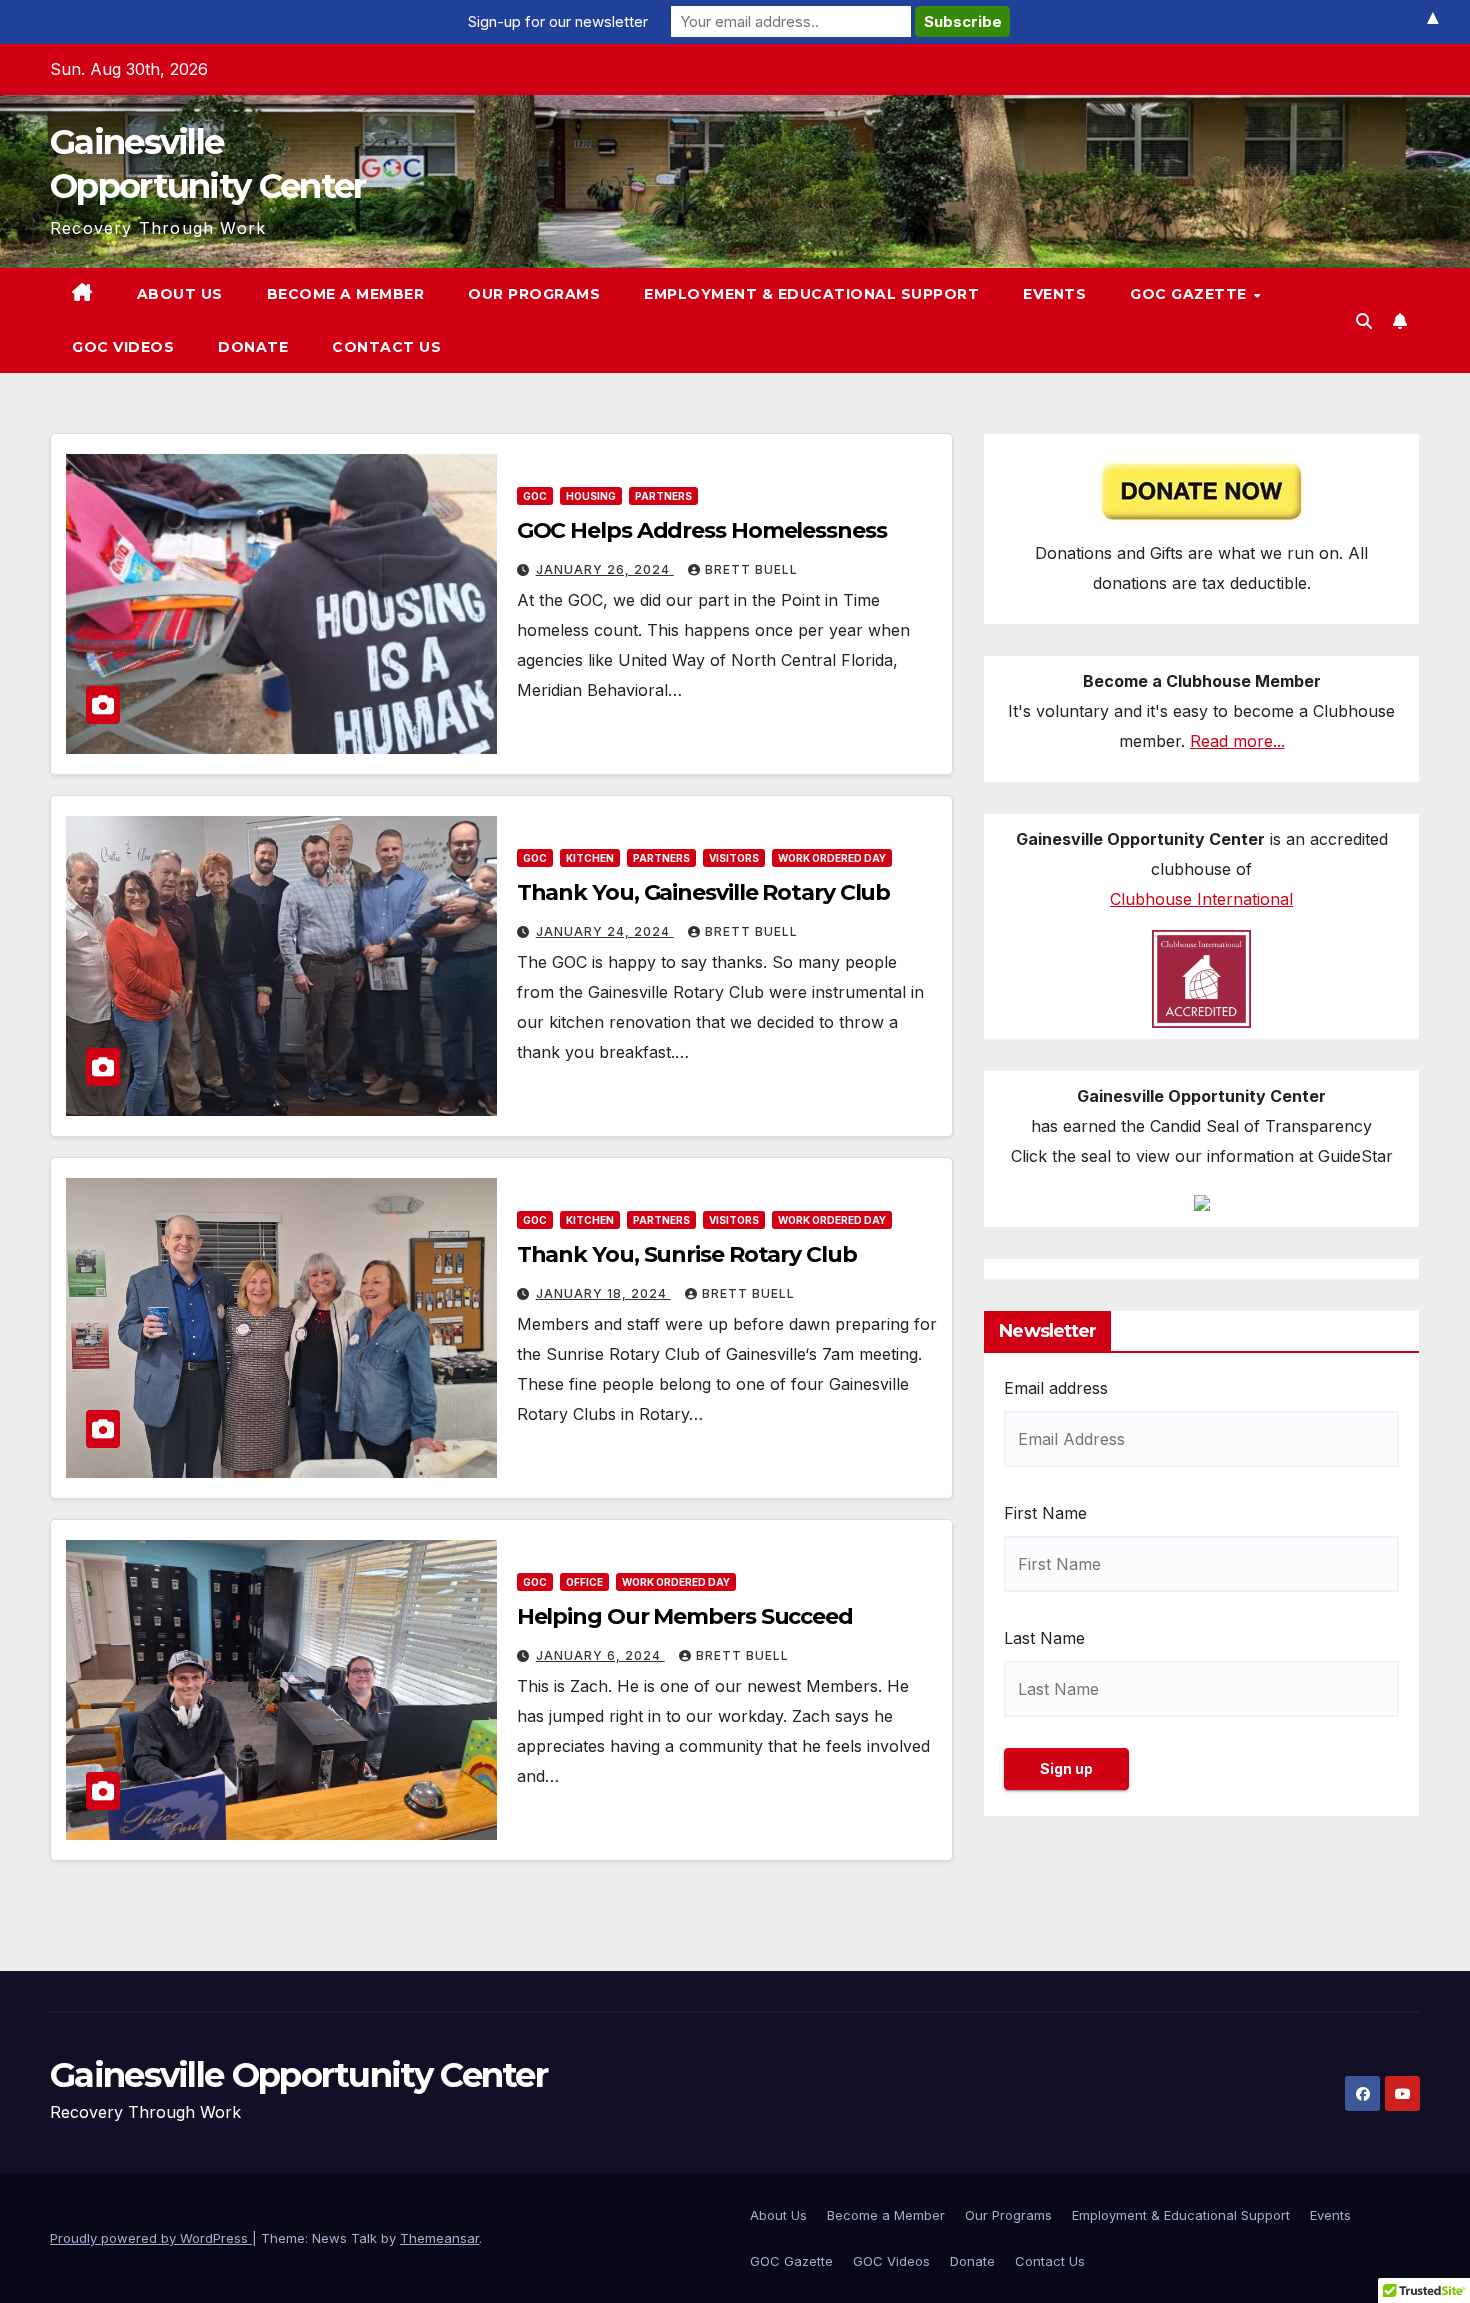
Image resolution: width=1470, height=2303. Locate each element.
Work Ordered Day (832, 858)
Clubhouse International (1201, 899)
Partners (663, 496)
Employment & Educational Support (811, 294)
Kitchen (590, 858)
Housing (591, 496)
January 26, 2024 (605, 569)
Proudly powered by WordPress (151, 2238)
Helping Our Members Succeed (685, 1616)
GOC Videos (123, 347)
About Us (180, 294)
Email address (1056, 1387)
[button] (1364, 321)
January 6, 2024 (600, 1655)
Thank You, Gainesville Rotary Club (704, 892)
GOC (535, 496)
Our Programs (534, 294)
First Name (1045, 1512)
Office (584, 1582)
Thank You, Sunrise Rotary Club (687, 1254)
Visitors (734, 858)
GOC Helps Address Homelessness (702, 530)
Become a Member (346, 294)
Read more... (1237, 741)
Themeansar (439, 2238)
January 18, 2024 (603, 1293)
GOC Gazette (1190, 294)
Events (1054, 294)
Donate (253, 347)
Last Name (1044, 1637)
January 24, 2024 (605, 931)
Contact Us (386, 347)
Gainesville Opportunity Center (298, 2075)
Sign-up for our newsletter (558, 21)
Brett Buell (751, 569)
